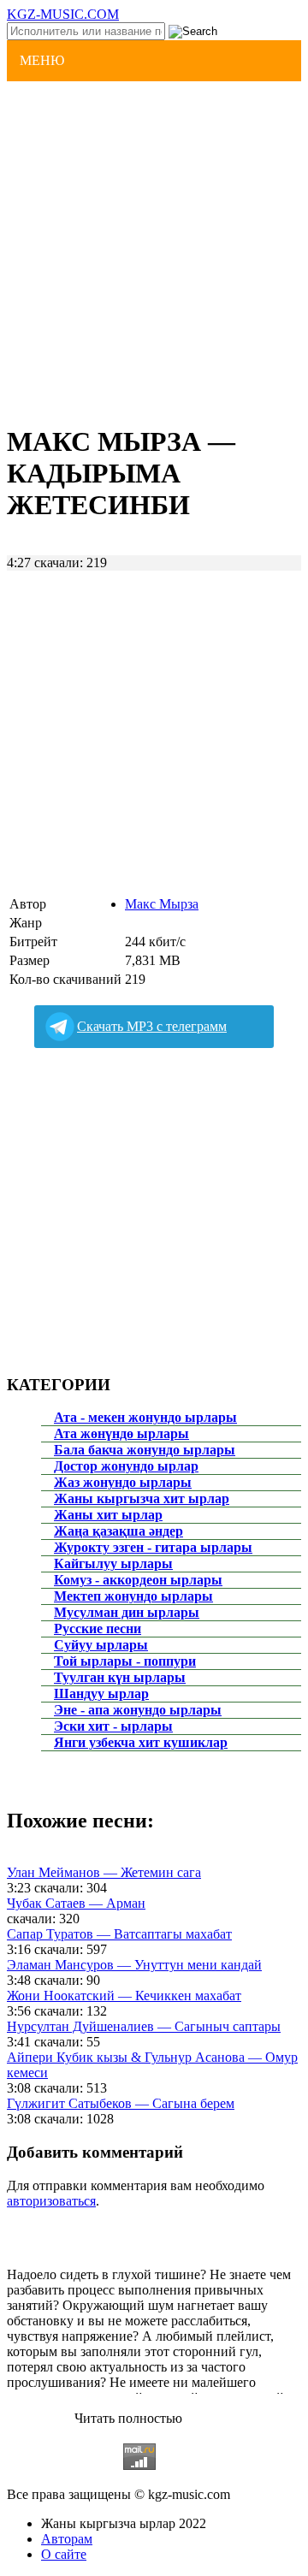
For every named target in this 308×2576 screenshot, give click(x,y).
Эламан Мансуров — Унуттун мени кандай (134, 1965)
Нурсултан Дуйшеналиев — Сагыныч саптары (144, 2026)
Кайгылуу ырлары (113, 1563)
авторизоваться (51, 2201)
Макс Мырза (162, 904)
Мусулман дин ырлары (127, 1612)
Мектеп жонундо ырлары (133, 1596)
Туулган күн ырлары (120, 1677)
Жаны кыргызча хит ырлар (142, 1498)
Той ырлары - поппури (125, 1661)
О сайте (64, 2554)
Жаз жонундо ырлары (123, 1482)
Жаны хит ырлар (108, 1515)
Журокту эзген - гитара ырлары (153, 1547)
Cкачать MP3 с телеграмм (152, 1026)
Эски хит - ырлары (113, 1726)
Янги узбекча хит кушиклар (141, 1742)
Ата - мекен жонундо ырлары (145, 1417)
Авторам (67, 2539)
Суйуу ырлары (101, 1645)
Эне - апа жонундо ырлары (138, 1710)
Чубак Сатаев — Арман (76, 1903)
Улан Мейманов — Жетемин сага (104, 1872)
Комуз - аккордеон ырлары (138, 1580)
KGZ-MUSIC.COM (63, 14)
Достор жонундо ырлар (126, 1466)
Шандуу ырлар (101, 1694)
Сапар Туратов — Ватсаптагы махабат (119, 1934)
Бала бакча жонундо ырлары (145, 1450)
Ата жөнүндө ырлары (121, 1433)
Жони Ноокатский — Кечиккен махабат (124, 1996)
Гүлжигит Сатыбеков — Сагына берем (121, 2103)
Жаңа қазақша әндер (118, 1531)
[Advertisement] (154, 251)
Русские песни (98, 1629)
